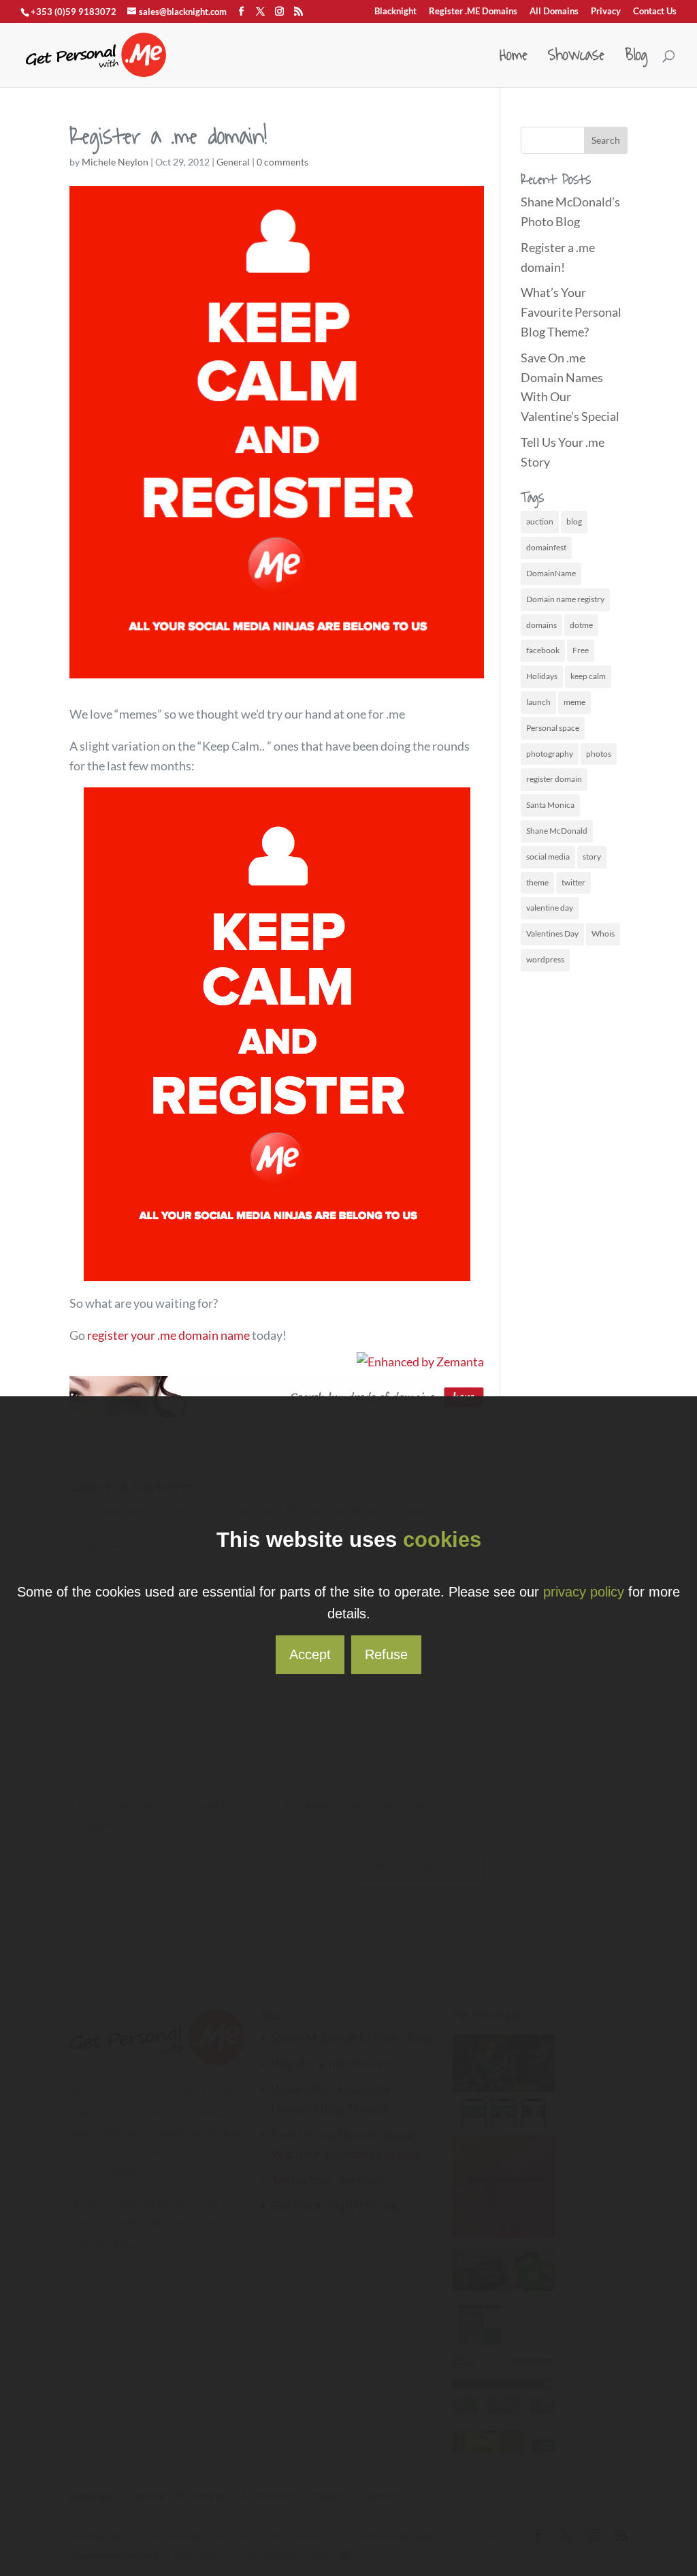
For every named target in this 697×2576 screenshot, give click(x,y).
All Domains (554, 12)
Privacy (606, 12)
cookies (442, 1540)
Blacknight (395, 12)
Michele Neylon (115, 162)
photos (599, 754)
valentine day (550, 908)
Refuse (386, 1654)
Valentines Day (552, 933)
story (592, 857)
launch (538, 702)
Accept (310, 1654)
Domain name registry (565, 599)
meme (574, 702)
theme (537, 882)
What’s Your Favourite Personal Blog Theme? (571, 312)
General (233, 162)
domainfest (546, 547)
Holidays (542, 676)
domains (541, 625)
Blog (636, 60)
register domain (554, 779)
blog (574, 521)
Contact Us (655, 12)
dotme (581, 625)
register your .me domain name (168, 1335)
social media (548, 857)
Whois (603, 933)
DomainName (551, 573)
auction (540, 521)
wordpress (545, 959)
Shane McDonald (557, 831)
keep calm (588, 676)
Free (581, 650)
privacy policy (584, 1592)
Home (514, 60)
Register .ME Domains (473, 12)
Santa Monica (550, 805)
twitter (573, 882)
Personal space (553, 728)
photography (550, 754)
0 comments (282, 162)
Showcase (576, 60)
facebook (543, 650)
